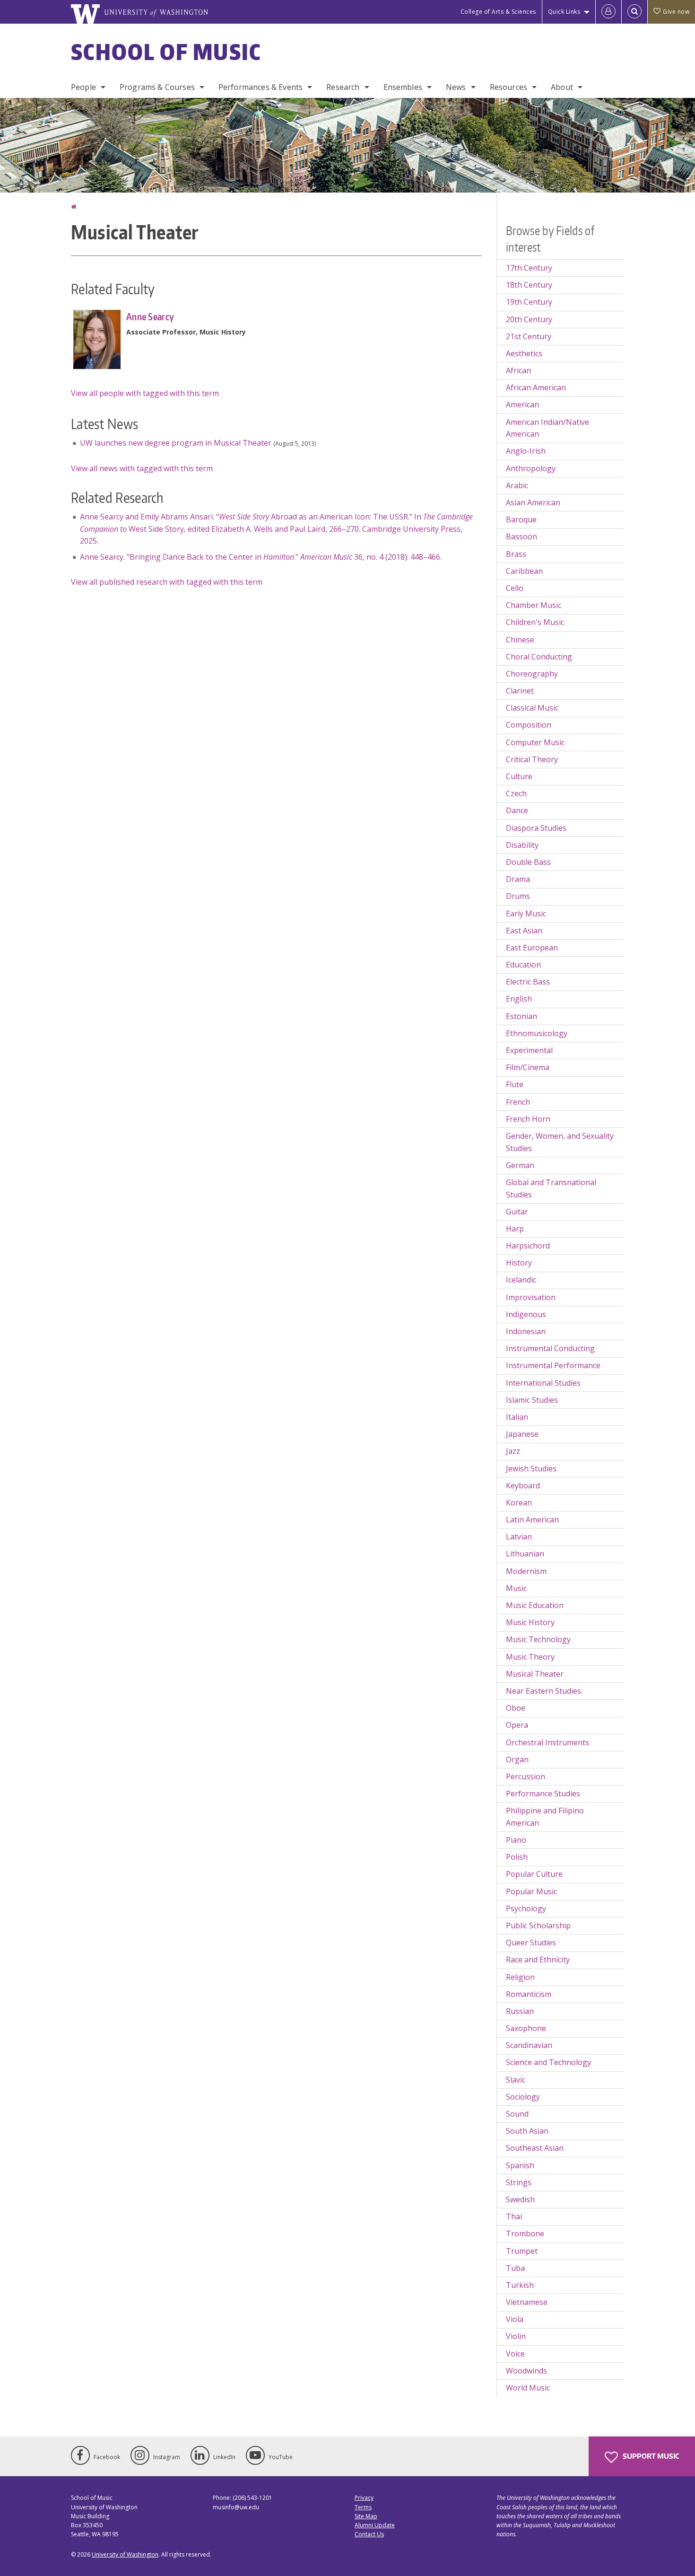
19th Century (529, 302)
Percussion (526, 1776)
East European (532, 948)
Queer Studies (531, 1943)
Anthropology (531, 468)
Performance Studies (543, 1794)
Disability (522, 845)
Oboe (516, 1708)
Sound (517, 2114)
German (520, 1165)
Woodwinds (526, 2371)
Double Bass (528, 862)
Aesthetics (524, 353)
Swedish (520, 2199)
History (519, 1263)
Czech (516, 793)
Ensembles (403, 87)
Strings (519, 2182)
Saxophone (526, 2028)
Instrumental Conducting (550, 1348)
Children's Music (535, 622)
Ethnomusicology (537, 1033)
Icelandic (521, 1280)
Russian (520, 2011)
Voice (515, 2354)
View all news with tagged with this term (142, 468)
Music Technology (538, 1639)
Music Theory (530, 1657)
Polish (517, 1857)
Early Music (526, 914)
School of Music (166, 52)
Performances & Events (261, 87)
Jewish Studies (531, 1468)
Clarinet (520, 691)
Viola (515, 2319)
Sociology (523, 2097)
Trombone (525, 2233)
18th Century (529, 285)
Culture (519, 776)
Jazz (513, 1451)
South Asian (527, 2131)
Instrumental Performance (553, 1365)
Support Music (650, 2456)
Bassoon (521, 536)
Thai (514, 2216)
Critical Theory (532, 759)
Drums (518, 896)
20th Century (529, 319)
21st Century (529, 336)
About (562, 87)
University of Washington (125, 2554)
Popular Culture (534, 1874)
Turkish (520, 2285)
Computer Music (535, 742)
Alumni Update (375, 2525)
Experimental (529, 1050)
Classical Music (532, 708)
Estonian (521, 1016)
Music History (530, 1622)
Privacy (364, 2498)
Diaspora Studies (536, 828)
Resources (508, 87)
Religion (520, 1977)
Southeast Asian (535, 2148)
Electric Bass (528, 982)
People (83, 87)
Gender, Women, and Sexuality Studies (560, 1142)
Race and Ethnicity (538, 1960)
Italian (517, 1417)
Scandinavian (529, 2045)
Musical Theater (535, 1674)
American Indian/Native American (547, 428)
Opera (517, 1725)
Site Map (366, 2516)
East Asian (524, 931)
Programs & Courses (157, 87)
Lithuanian (525, 1554)
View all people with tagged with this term (145, 393)
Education (523, 965)
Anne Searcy (150, 317)
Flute (515, 1084)
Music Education (535, 1605)
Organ (517, 1759)
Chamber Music (534, 605)
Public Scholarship (538, 1925)
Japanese (522, 1434)
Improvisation (531, 1297)
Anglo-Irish (526, 451)
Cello (515, 588)
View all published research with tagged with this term (167, 582)
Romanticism (529, 1994)
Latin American (532, 1520)
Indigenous (526, 1314)
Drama (518, 879)
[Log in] (608, 12)
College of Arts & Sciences (498, 12)
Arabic (517, 485)
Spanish (520, 2165)
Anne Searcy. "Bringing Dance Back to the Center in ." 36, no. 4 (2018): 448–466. (261, 557)
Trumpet (522, 2251)
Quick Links (564, 12)
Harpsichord (528, 1246)
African (518, 370)
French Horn (528, 1119)
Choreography (532, 674)
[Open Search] (634, 12)
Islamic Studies (532, 1400)
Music (516, 1588)
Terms (363, 2507)
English (519, 999)
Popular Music (531, 1891)
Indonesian (526, 1331)
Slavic (516, 2080)
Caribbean (524, 571)
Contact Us (369, 2534)
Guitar (517, 1212)
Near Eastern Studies (543, 1691)
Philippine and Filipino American (545, 1817)
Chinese (520, 640)
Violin (516, 2336)
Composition (529, 725)
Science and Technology (548, 2062)
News (456, 87)
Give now (676, 12)
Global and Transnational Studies (551, 1188)
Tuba (515, 2268)
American (522, 404)
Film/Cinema (528, 1067)
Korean (519, 1503)
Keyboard (523, 1486)
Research (343, 87)
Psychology (526, 1908)
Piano (516, 1840)
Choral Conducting (539, 657)
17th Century (529, 268)
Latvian (519, 1537)
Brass (516, 554)
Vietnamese (527, 2302)
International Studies (543, 1383)
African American (536, 387)
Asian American (533, 502)
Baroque (521, 519)
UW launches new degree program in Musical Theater (176, 443)
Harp (515, 1229)
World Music (528, 2388)
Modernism (526, 1571)
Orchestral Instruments (547, 1742)
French (518, 1102)
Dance (517, 810)
